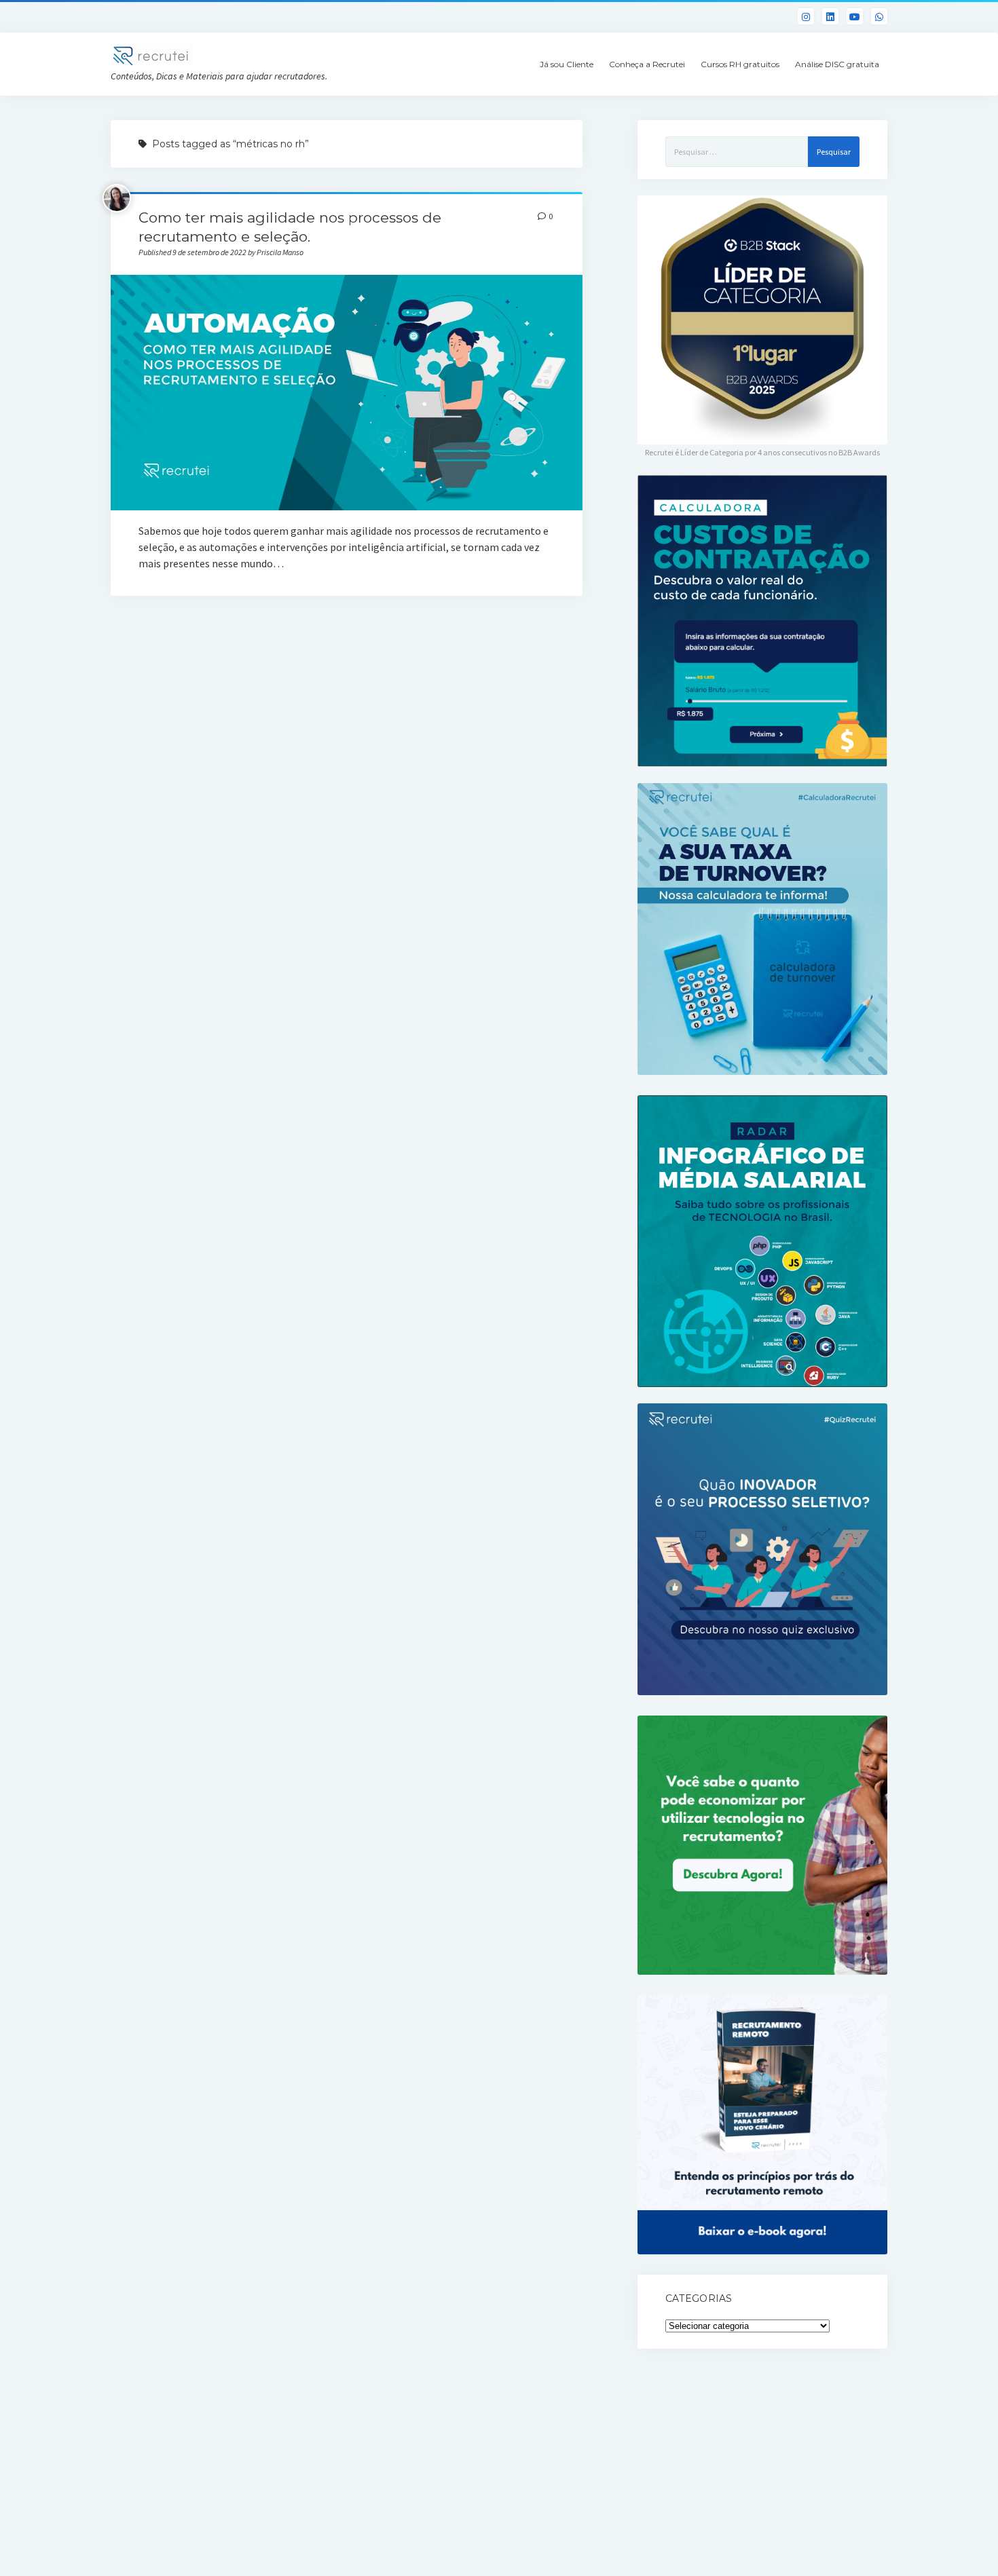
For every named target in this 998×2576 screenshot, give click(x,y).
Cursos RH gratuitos (740, 64)
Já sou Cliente (567, 64)
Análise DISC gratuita (837, 64)
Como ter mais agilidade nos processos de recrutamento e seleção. (346, 393)
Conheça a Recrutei (647, 64)
